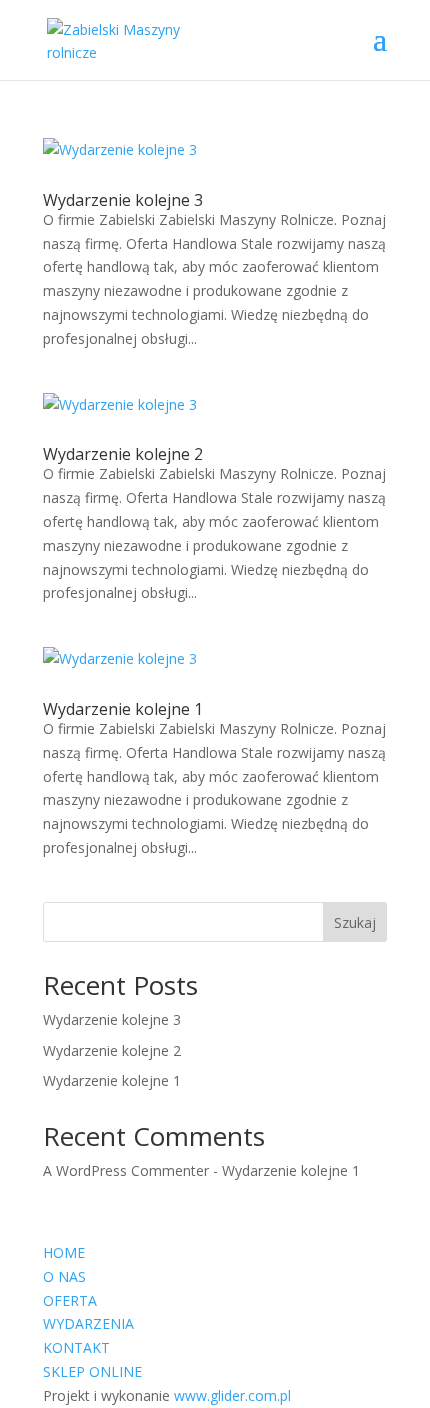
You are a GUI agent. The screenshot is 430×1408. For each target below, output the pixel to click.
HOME (64, 1252)
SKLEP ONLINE (92, 1371)
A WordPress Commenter (126, 1170)
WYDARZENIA (88, 1323)
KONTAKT (76, 1347)
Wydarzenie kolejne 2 (123, 454)
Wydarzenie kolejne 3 (123, 200)
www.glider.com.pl (232, 1395)
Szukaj (355, 922)
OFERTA (70, 1300)
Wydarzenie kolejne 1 (123, 709)
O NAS (64, 1276)
